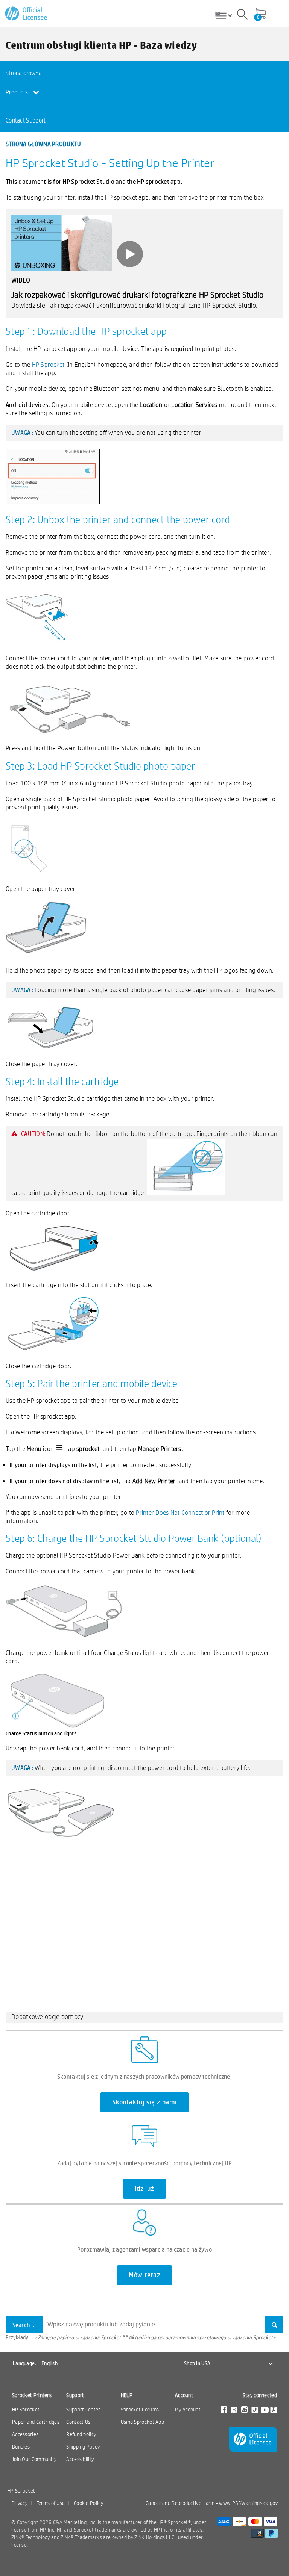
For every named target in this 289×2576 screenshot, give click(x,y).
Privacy (19, 2503)
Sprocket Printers (32, 2395)
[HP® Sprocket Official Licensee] (27, 14)
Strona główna (24, 73)
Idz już (144, 2189)
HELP (127, 2395)
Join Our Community (34, 2459)
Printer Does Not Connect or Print (180, 1512)
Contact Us (78, 2422)
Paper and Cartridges (36, 2422)
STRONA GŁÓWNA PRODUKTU (43, 144)
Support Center (83, 2410)
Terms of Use (51, 2503)
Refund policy (81, 2434)
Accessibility (80, 2459)
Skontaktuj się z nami (144, 2102)
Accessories (25, 2434)
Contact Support (26, 120)
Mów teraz (144, 2275)
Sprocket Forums (140, 2410)
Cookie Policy (88, 2503)
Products (17, 92)
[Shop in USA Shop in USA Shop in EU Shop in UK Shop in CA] (227, 15)
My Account (188, 2410)
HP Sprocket (48, 364)
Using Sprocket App (142, 2422)
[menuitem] (33, 73)
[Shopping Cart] (260, 14)
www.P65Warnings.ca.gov (248, 2503)
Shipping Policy (83, 2447)
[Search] (242, 15)
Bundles (21, 2447)
